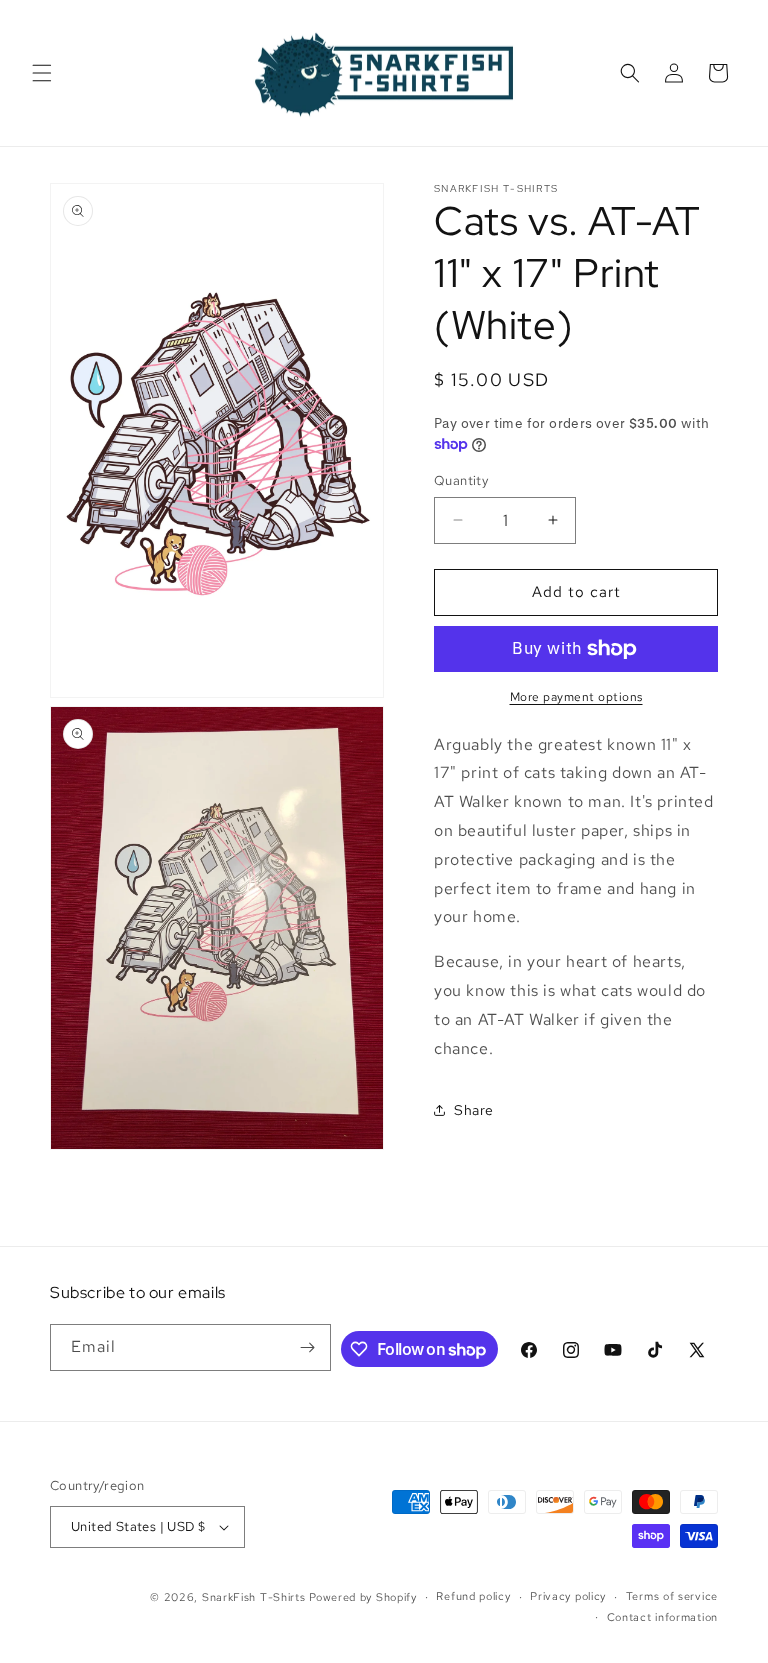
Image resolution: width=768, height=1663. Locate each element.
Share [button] (474, 1110)
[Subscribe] (308, 1347)
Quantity (461, 480)
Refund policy (473, 1596)
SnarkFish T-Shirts (254, 1597)
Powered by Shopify (363, 1597)
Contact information (662, 1617)
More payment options (576, 697)
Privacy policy (568, 1596)
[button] (42, 73)
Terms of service (672, 1596)
